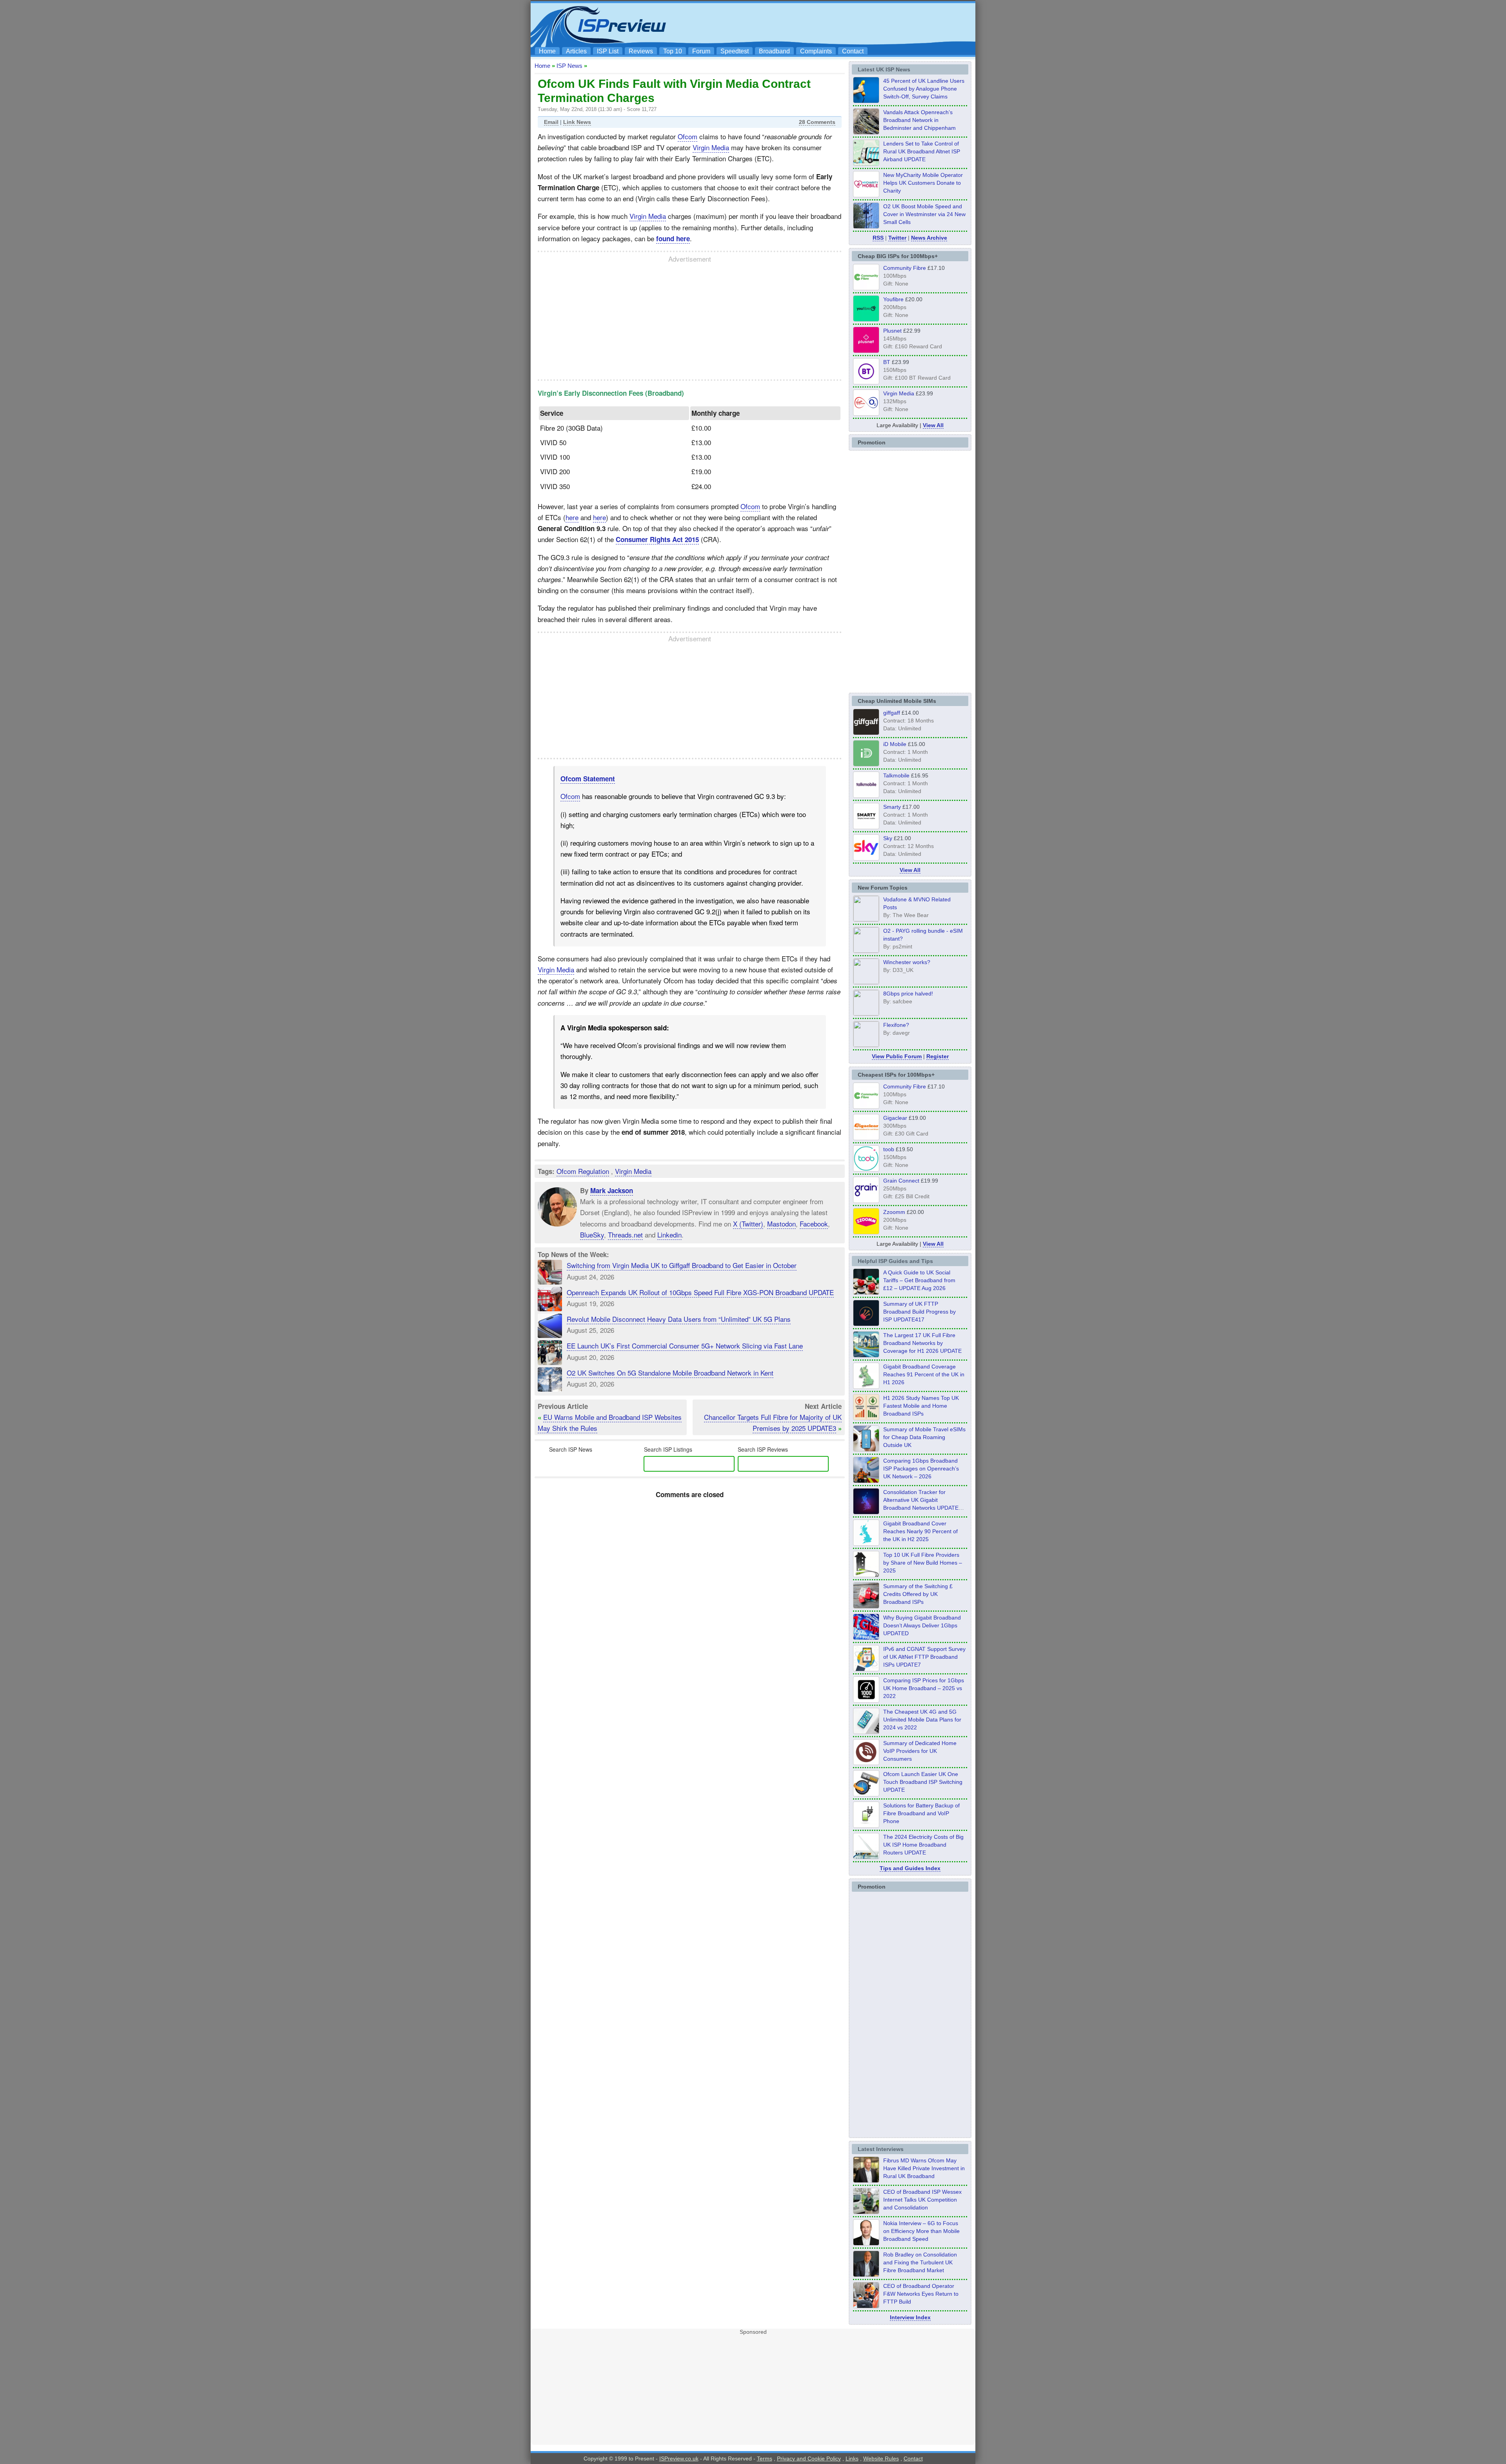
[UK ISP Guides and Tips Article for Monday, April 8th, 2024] (866, 1669)
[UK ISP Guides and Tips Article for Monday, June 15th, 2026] (866, 1418)
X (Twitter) (748, 1224)
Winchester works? (907, 962)
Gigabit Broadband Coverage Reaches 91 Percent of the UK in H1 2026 (924, 1374)
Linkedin (669, 1235)
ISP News (569, 66)
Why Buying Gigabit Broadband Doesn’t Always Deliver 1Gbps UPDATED (922, 1625)
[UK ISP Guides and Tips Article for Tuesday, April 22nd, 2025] (866, 1606)
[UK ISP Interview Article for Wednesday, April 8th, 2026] (866, 2212)
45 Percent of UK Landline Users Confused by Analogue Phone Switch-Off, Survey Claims (924, 89)
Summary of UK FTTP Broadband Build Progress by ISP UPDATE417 (919, 1312)
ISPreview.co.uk (679, 2459)
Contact (853, 51)
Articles (576, 51)
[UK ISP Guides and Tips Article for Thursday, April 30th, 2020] (866, 1324)
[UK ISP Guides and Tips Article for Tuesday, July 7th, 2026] (866, 1387)
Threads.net (625, 1235)
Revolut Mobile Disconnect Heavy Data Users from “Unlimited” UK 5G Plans (679, 1319)
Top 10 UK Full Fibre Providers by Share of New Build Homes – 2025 (923, 1563)
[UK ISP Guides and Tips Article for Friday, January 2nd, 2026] (866, 1543)
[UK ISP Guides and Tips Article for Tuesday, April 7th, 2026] (866, 1481)
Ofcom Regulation (583, 1171)
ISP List (608, 51)
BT (887, 362)
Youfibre (893, 299)
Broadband (774, 51)
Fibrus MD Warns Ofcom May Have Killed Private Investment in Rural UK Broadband (924, 2168)
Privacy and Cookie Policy (809, 2459)
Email (551, 122)
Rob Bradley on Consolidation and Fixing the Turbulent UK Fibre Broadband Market (920, 2262)
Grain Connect (901, 1181)
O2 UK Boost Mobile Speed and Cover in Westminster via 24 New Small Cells (924, 214)
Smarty (892, 807)
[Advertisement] (829, 24)
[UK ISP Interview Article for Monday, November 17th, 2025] (866, 2243)
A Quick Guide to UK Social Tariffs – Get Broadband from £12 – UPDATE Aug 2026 (919, 1280)
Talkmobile (896, 775)
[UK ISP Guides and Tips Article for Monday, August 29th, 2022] (866, 1292)
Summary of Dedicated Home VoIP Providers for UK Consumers (920, 1751)
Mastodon (781, 1224)
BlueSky (592, 1235)
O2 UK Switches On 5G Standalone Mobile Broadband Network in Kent (670, 1373)
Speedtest (735, 51)
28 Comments (817, 122)
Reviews (641, 51)
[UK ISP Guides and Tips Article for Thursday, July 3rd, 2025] (866, 1575)
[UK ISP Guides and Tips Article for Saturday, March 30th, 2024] (866, 1857)
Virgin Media (711, 147)
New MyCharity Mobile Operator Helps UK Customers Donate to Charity (923, 183)
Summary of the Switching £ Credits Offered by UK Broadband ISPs (918, 1594)
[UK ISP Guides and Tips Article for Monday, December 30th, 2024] (866, 1732)
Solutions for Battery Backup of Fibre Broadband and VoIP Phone (921, 1813)
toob (889, 1149)
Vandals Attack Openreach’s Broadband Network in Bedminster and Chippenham (919, 120)
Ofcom (688, 136)
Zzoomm (894, 1212)
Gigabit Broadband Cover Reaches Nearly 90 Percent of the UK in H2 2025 (920, 1531)
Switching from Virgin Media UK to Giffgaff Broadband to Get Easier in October (682, 1265)
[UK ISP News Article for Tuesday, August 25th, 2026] (866, 164)
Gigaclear (895, 1118)
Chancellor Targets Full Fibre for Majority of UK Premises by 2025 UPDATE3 (773, 1422)
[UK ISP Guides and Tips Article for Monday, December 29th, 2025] (866, 1512)
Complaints (816, 51)
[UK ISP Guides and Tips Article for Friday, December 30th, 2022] (866, 1763)
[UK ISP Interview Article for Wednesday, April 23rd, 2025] (866, 2306)
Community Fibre (905, 268)
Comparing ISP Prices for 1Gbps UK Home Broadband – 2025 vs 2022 (924, 1688)
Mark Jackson (612, 1190)
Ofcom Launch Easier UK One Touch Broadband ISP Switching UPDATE (923, 1782)
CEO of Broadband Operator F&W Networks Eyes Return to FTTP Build (921, 2294)
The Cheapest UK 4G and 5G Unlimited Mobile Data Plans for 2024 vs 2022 (922, 1720)
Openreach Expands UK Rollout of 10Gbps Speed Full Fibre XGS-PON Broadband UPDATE (700, 1292)
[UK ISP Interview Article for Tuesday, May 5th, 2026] (866, 2180)
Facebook (814, 1224)
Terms (765, 2459)
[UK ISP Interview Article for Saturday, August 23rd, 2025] (866, 2275)
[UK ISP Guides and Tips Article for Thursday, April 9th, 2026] (866, 1449)
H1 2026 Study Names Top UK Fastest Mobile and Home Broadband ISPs (921, 1406)
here (572, 517)
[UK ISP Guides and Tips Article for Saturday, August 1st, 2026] (866, 1355)
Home (547, 51)
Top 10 (673, 51)
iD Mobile (895, 744)
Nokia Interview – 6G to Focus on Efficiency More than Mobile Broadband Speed (921, 2231)
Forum (701, 51)
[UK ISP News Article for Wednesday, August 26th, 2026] (866, 101)
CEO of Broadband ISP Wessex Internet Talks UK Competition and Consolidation (922, 2200)
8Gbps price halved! (908, 994)
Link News (577, 122)
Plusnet (892, 331)
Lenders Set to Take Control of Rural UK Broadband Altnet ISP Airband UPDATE (922, 151)
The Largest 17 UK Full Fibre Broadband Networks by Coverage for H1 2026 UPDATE (922, 1343)
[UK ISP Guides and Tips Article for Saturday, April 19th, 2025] (866, 1700)
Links (852, 2459)
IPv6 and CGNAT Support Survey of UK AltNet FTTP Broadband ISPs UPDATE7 (924, 1657)
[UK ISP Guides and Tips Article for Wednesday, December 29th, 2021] (866, 1825)
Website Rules (881, 2459)
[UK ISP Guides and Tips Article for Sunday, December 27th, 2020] (866, 1638)
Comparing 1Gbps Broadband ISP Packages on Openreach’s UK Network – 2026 (921, 1469)
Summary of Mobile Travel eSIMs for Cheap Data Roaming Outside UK (924, 1437)
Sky (888, 838)
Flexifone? (896, 1025)
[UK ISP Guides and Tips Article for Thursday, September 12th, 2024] (866, 1794)
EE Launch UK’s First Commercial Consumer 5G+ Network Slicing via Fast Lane (685, 1346)
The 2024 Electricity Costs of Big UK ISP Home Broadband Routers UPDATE (923, 1845)
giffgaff (892, 713)
